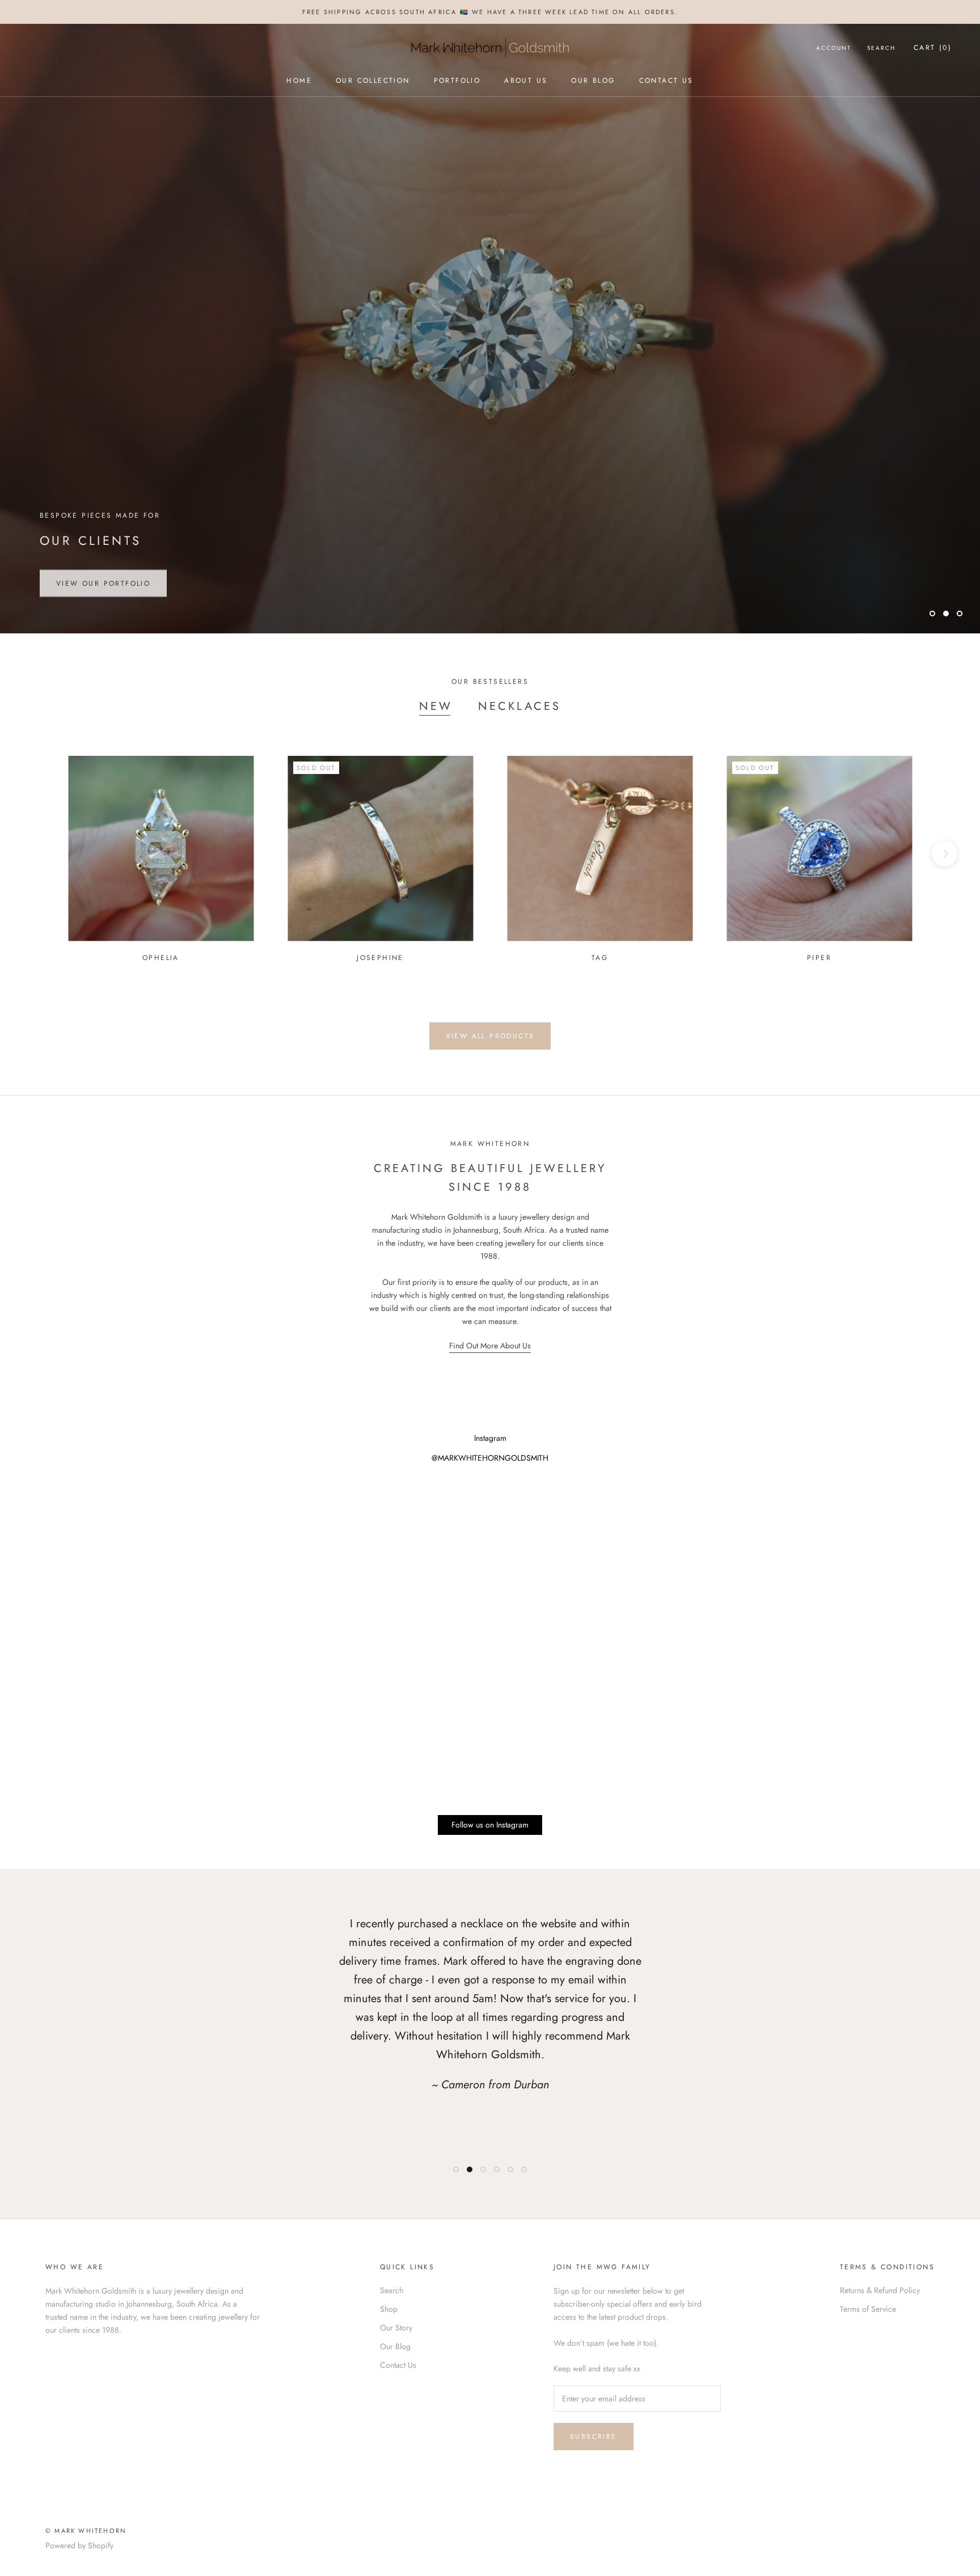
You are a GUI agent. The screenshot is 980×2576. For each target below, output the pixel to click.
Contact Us (666, 81)
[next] (945, 854)
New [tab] (436, 706)
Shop (389, 2309)
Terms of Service (868, 2309)
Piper (819, 958)
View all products (490, 1036)
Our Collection (373, 81)
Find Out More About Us (490, 1346)
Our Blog (593, 81)
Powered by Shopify (79, 2545)
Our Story (396, 2328)
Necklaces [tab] (519, 706)
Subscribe (594, 2437)
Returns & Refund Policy (880, 2290)
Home (299, 81)
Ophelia (161, 958)
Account (834, 48)
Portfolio (457, 81)
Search (881, 48)
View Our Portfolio (103, 580)
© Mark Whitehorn (86, 2531)
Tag (600, 958)
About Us (526, 81)
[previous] (35, 854)
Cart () (933, 48)
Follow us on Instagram (490, 1825)
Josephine (380, 958)
